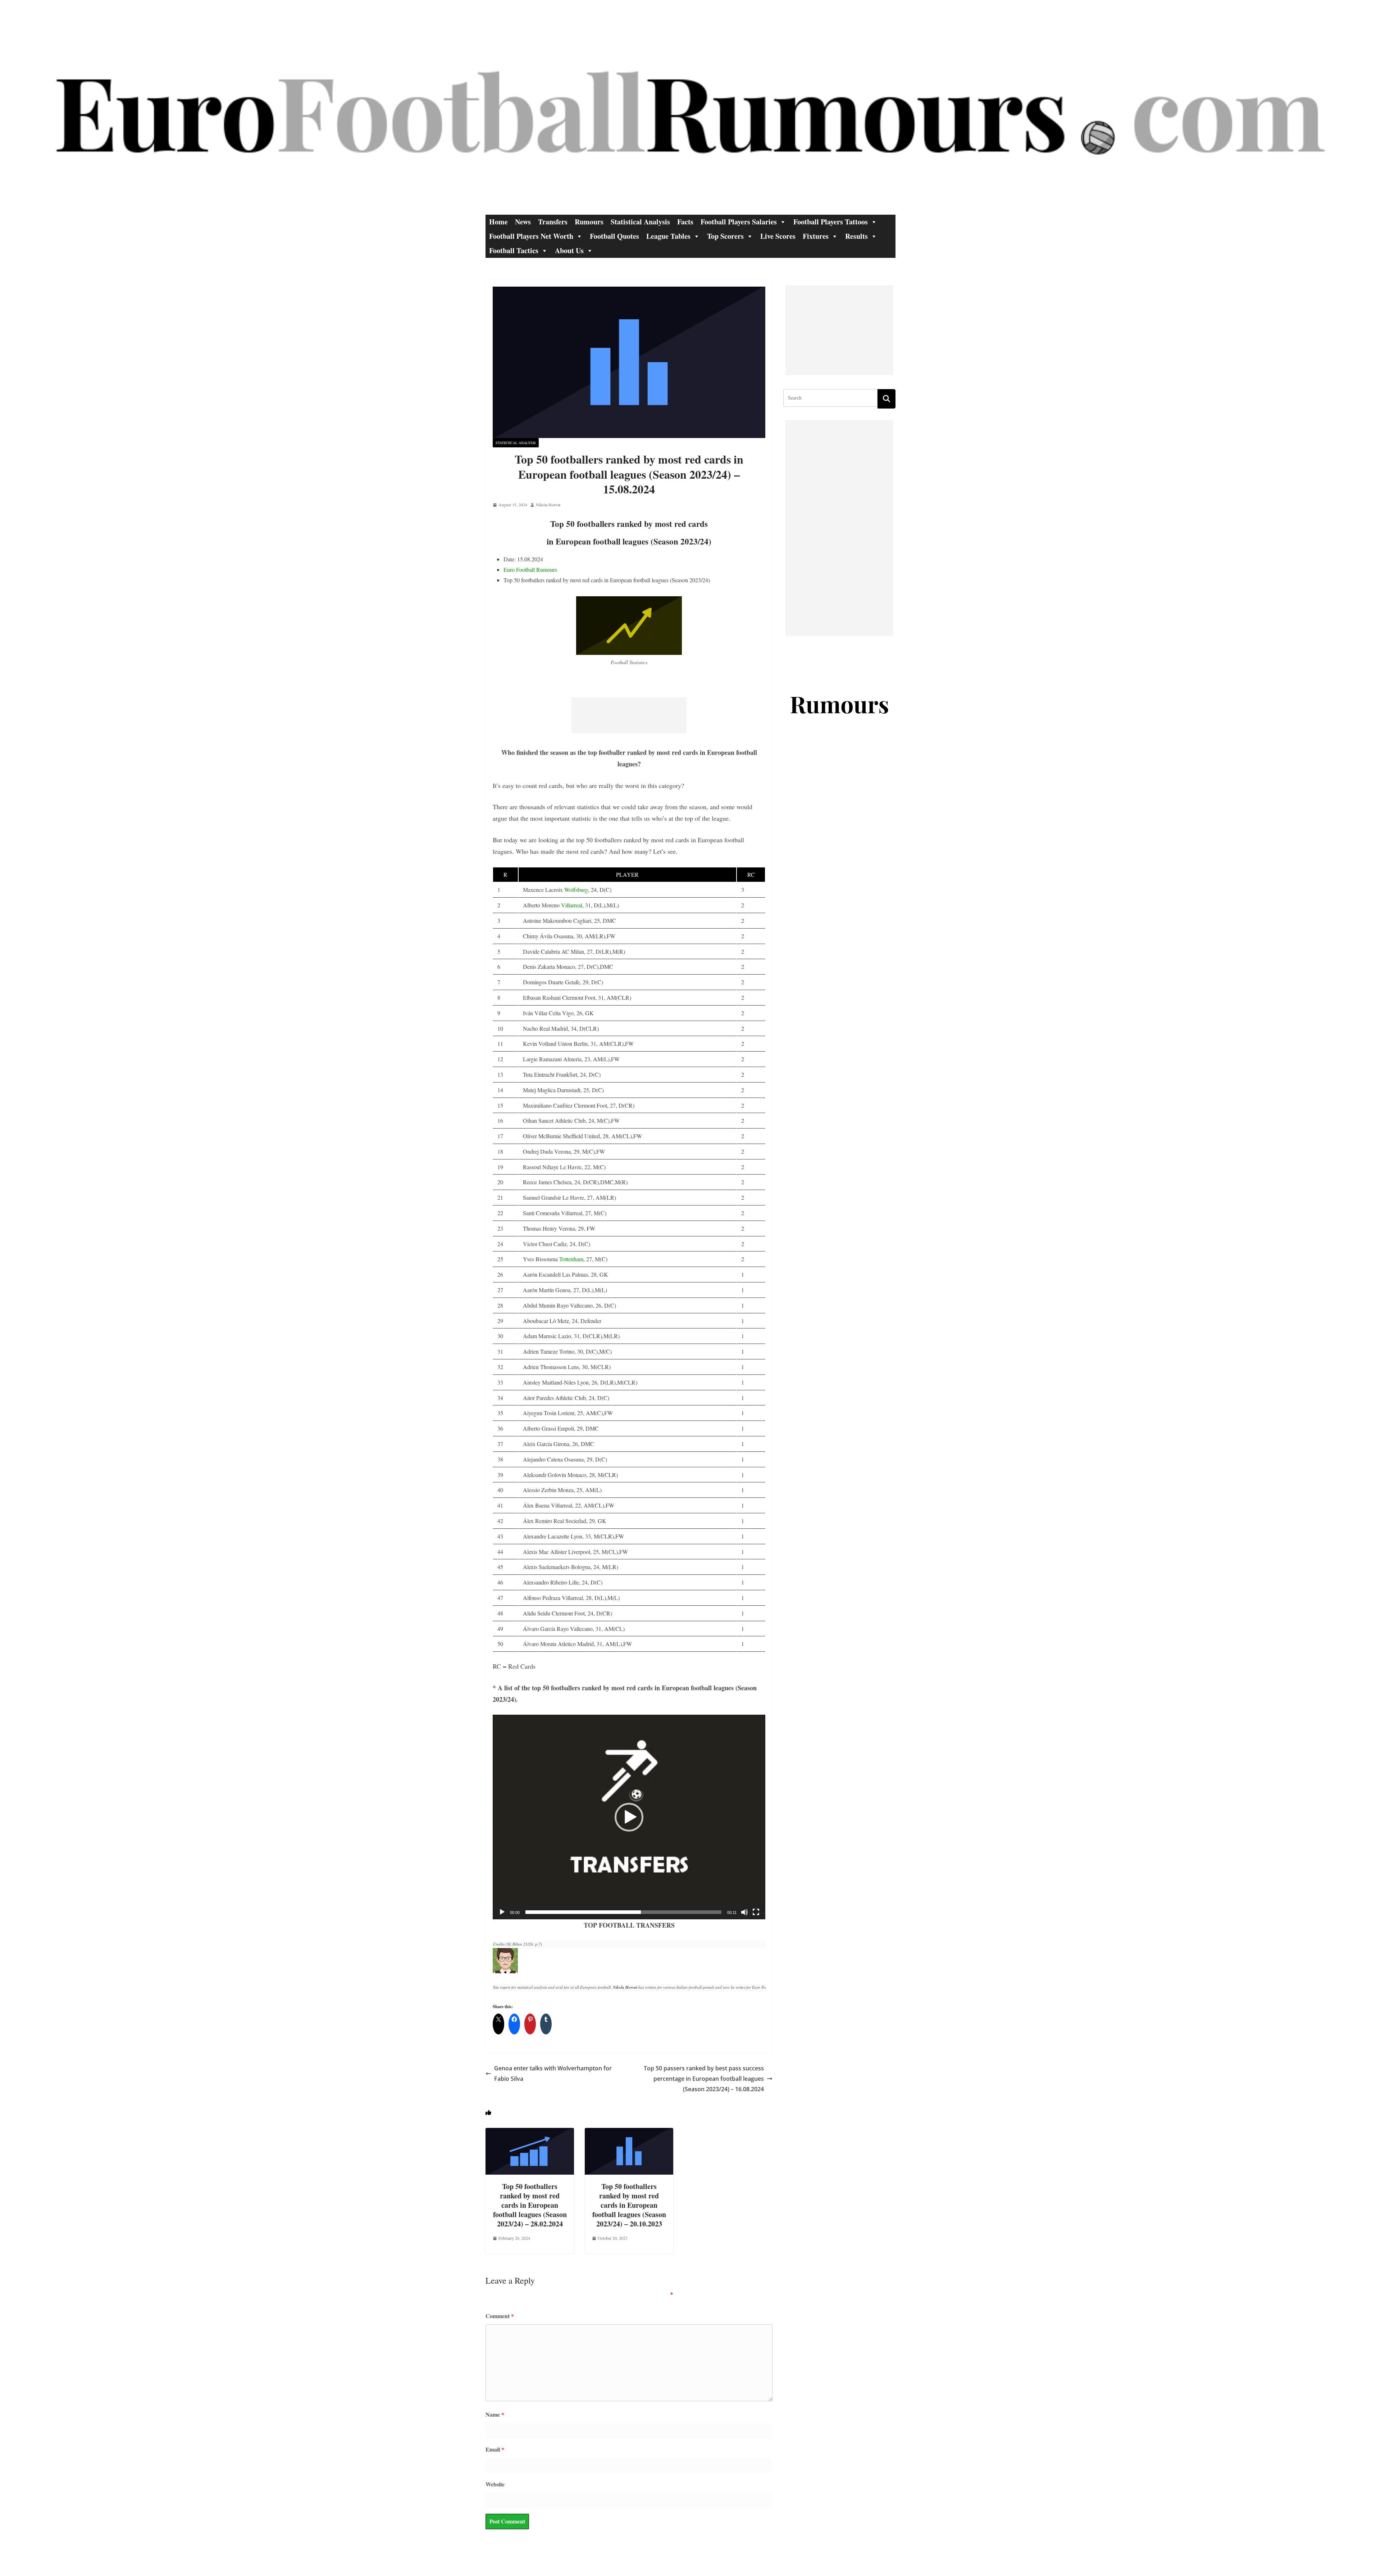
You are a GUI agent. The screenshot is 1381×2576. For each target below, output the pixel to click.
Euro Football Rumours (530, 569)
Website (495, 2484)
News (523, 222)
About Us (569, 250)
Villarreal (572, 905)
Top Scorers (725, 236)
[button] (629, 1817)
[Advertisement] (629, 715)
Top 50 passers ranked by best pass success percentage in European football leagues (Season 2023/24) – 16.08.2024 (704, 2079)
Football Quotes (614, 236)
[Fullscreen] (756, 1912)
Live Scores (778, 236)
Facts (685, 222)
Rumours (589, 222)
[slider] (623, 1912)
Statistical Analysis (640, 222)
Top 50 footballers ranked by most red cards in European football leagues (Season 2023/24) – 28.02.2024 (530, 2205)
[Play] (502, 1912)
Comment (500, 2316)
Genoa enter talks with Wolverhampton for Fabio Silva (553, 2073)
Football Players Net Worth (531, 236)
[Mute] (744, 1912)
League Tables (668, 236)
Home (498, 222)
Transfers (553, 222)
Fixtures (816, 236)
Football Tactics (514, 250)
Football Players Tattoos (831, 222)
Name (495, 2414)
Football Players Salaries (739, 222)
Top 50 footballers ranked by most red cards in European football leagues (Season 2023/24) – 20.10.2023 (629, 2205)
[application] (629, 1817)
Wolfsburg (576, 890)
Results (856, 236)
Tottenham (571, 1259)
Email (495, 2449)
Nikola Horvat (548, 505)
